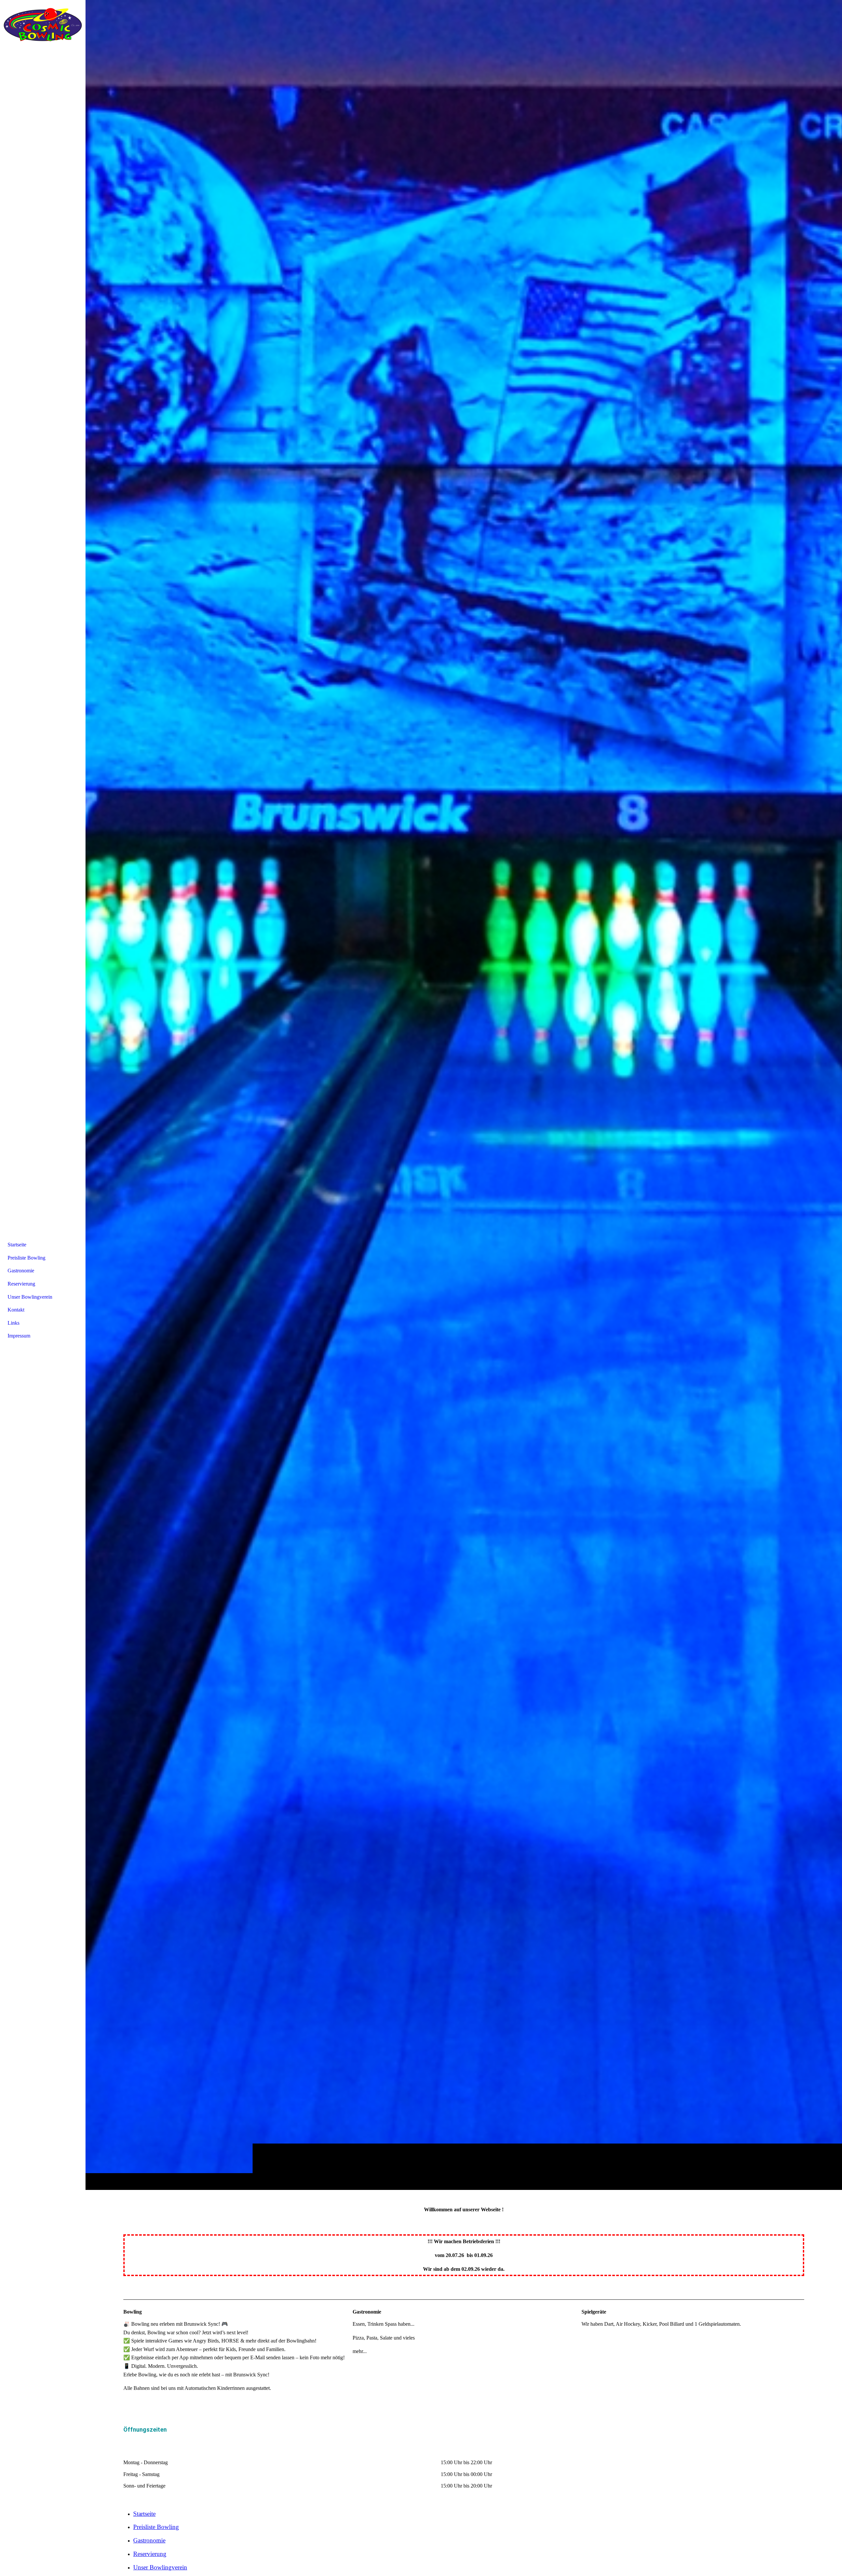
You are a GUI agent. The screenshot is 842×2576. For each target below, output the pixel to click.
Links (13, 1323)
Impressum (19, 1336)
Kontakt (16, 1310)
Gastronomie (149, 2540)
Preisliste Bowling (156, 2527)
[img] (464, 1095)
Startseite (144, 2514)
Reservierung (150, 2554)
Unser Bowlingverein (160, 2567)
